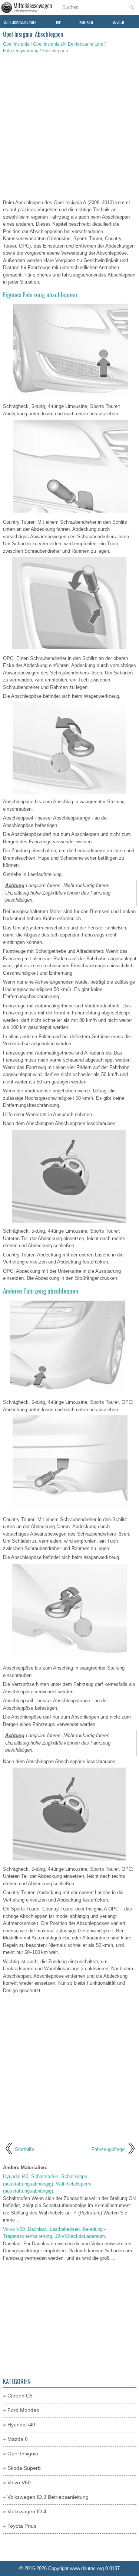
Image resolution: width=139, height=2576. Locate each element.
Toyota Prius (22, 2526)
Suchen (118, 22)
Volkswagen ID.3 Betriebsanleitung (48, 2497)
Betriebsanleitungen (20, 22)
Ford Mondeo (23, 2410)
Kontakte (86, 22)
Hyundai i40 (21, 2425)
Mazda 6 (18, 2439)
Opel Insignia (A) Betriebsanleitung (68, 44)
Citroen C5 (20, 2396)
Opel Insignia (16, 44)
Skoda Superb (24, 2468)
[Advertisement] (69, 128)
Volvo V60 (19, 2482)
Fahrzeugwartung (21, 51)
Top (58, 22)
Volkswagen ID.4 (27, 2511)
